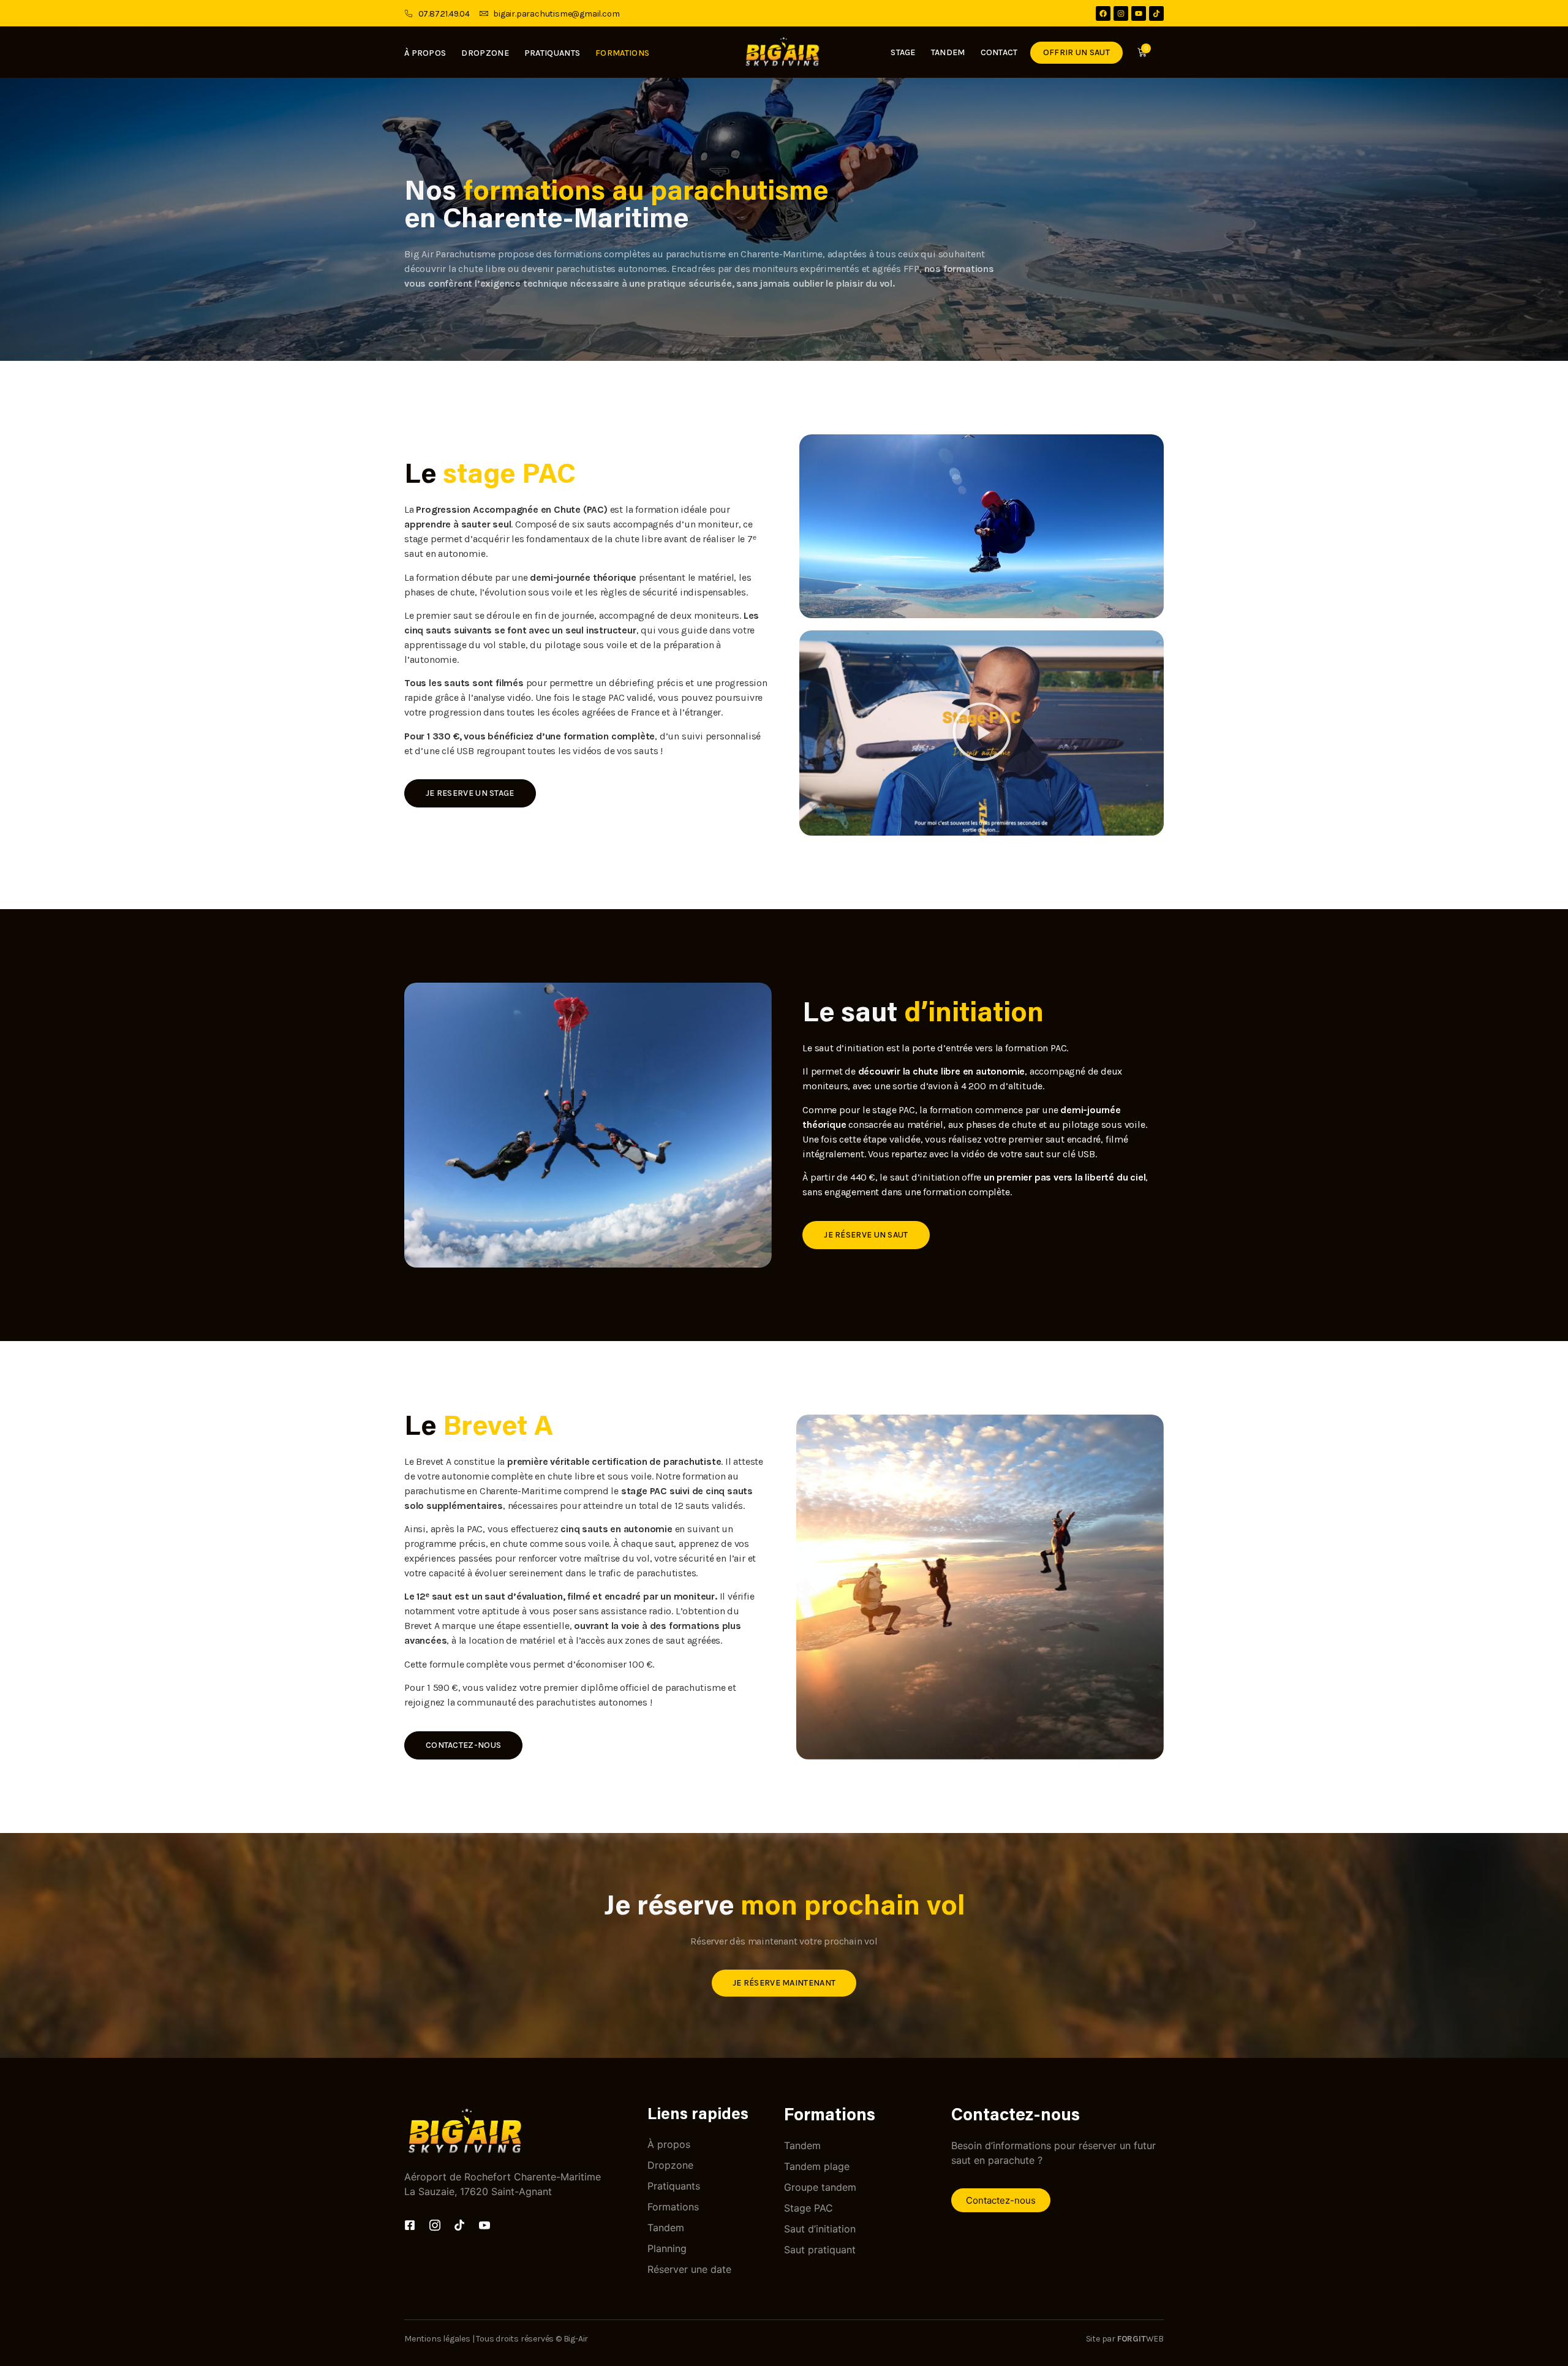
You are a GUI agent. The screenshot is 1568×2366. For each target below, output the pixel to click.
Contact (999, 52)
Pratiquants (552, 53)
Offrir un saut (1076, 52)
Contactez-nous (463, 1745)
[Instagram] (1121, 13)
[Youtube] (1139, 13)
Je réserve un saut (866, 1235)
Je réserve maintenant (784, 1983)
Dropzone (485, 53)
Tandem (948, 52)
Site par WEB (1125, 2339)
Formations (622, 53)
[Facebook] (1103, 13)
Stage (903, 52)
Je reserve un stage (470, 793)
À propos (425, 53)
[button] (982, 733)
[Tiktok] (1156, 13)
